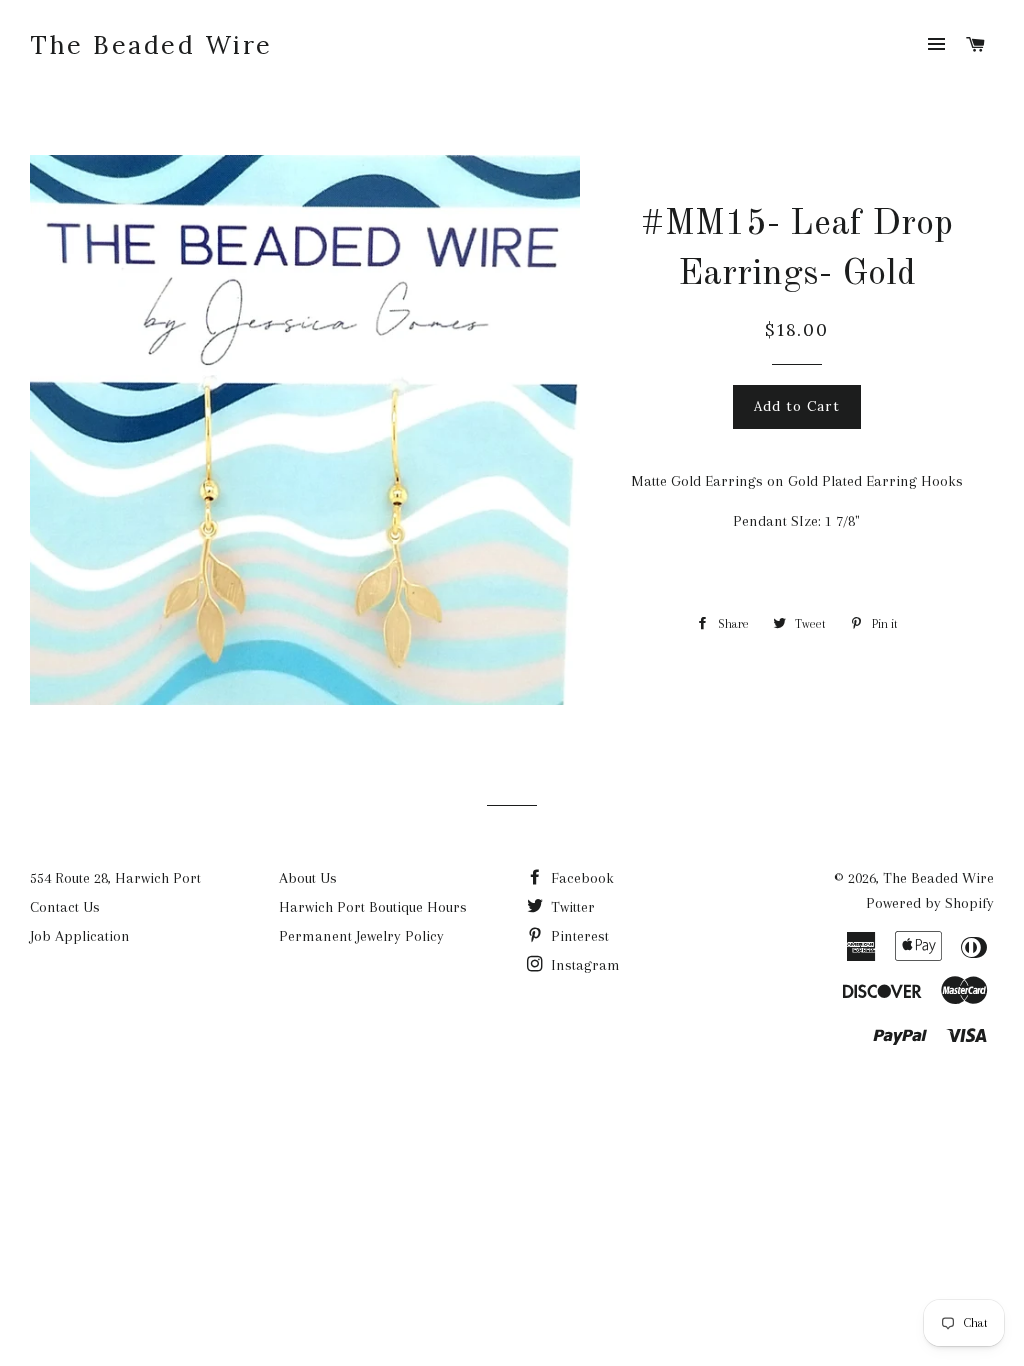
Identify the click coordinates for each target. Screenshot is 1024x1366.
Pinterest (578, 936)
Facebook (580, 878)
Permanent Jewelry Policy (361, 936)
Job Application (80, 936)
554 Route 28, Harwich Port (115, 878)
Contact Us (65, 907)
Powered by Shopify (930, 903)
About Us (308, 878)
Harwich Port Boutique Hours (373, 907)
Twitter (571, 907)
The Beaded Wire (151, 45)
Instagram (583, 965)
